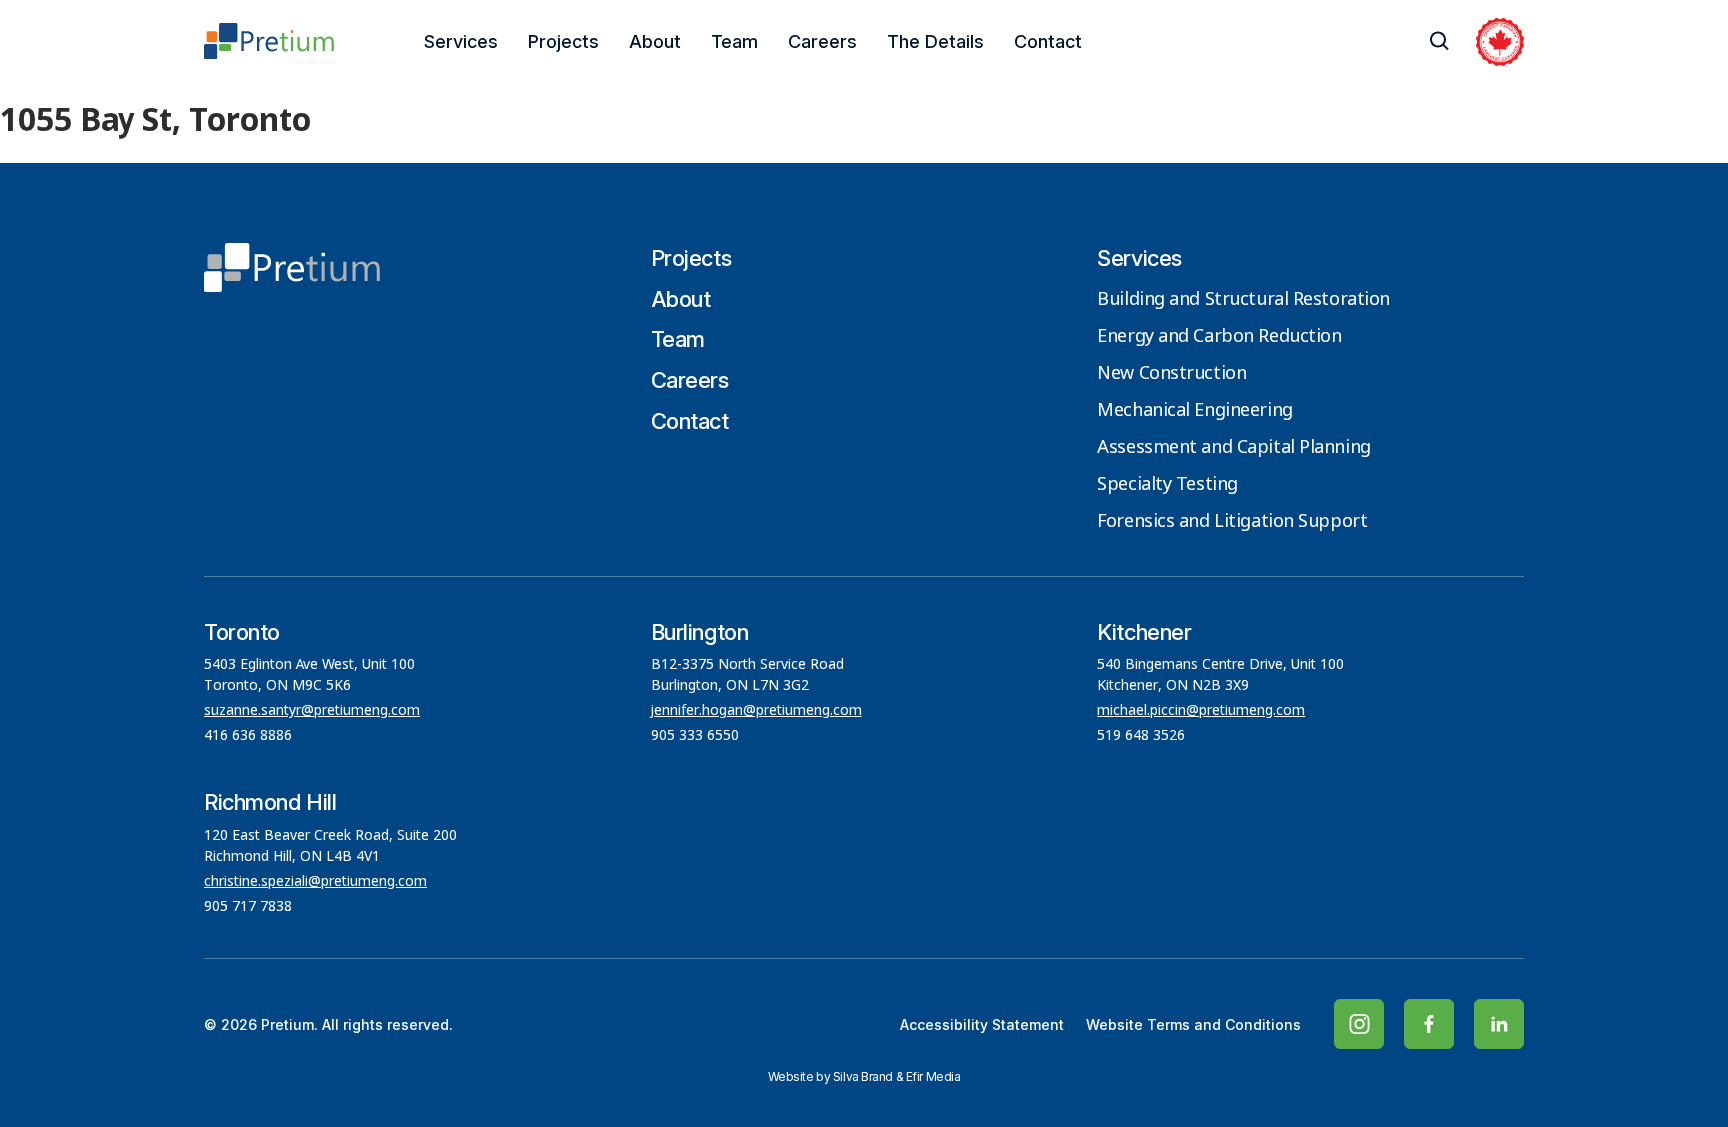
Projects (563, 41)
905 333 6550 (695, 736)
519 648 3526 (1143, 736)
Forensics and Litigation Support (1232, 522)
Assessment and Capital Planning (1233, 448)
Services (461, 41)
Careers (822, 41)
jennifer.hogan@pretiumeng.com (756, 711)
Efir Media (933, 1076)
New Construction (1171, 374)
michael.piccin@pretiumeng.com (1201, 711)
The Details (935, 41)
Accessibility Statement (982, 1024)
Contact (1048, 41)
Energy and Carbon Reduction (1219, 337)
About (655, 41)
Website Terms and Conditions (1193, 1024)
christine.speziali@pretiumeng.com (315, 882)
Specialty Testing (1167, 485)
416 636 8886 (248, 736)
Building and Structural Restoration (1243, 300)
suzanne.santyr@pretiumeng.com (312, 711)
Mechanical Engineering (1194, 411)
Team (734, 41)
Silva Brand (863, 1076)
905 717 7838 (248, 907)
